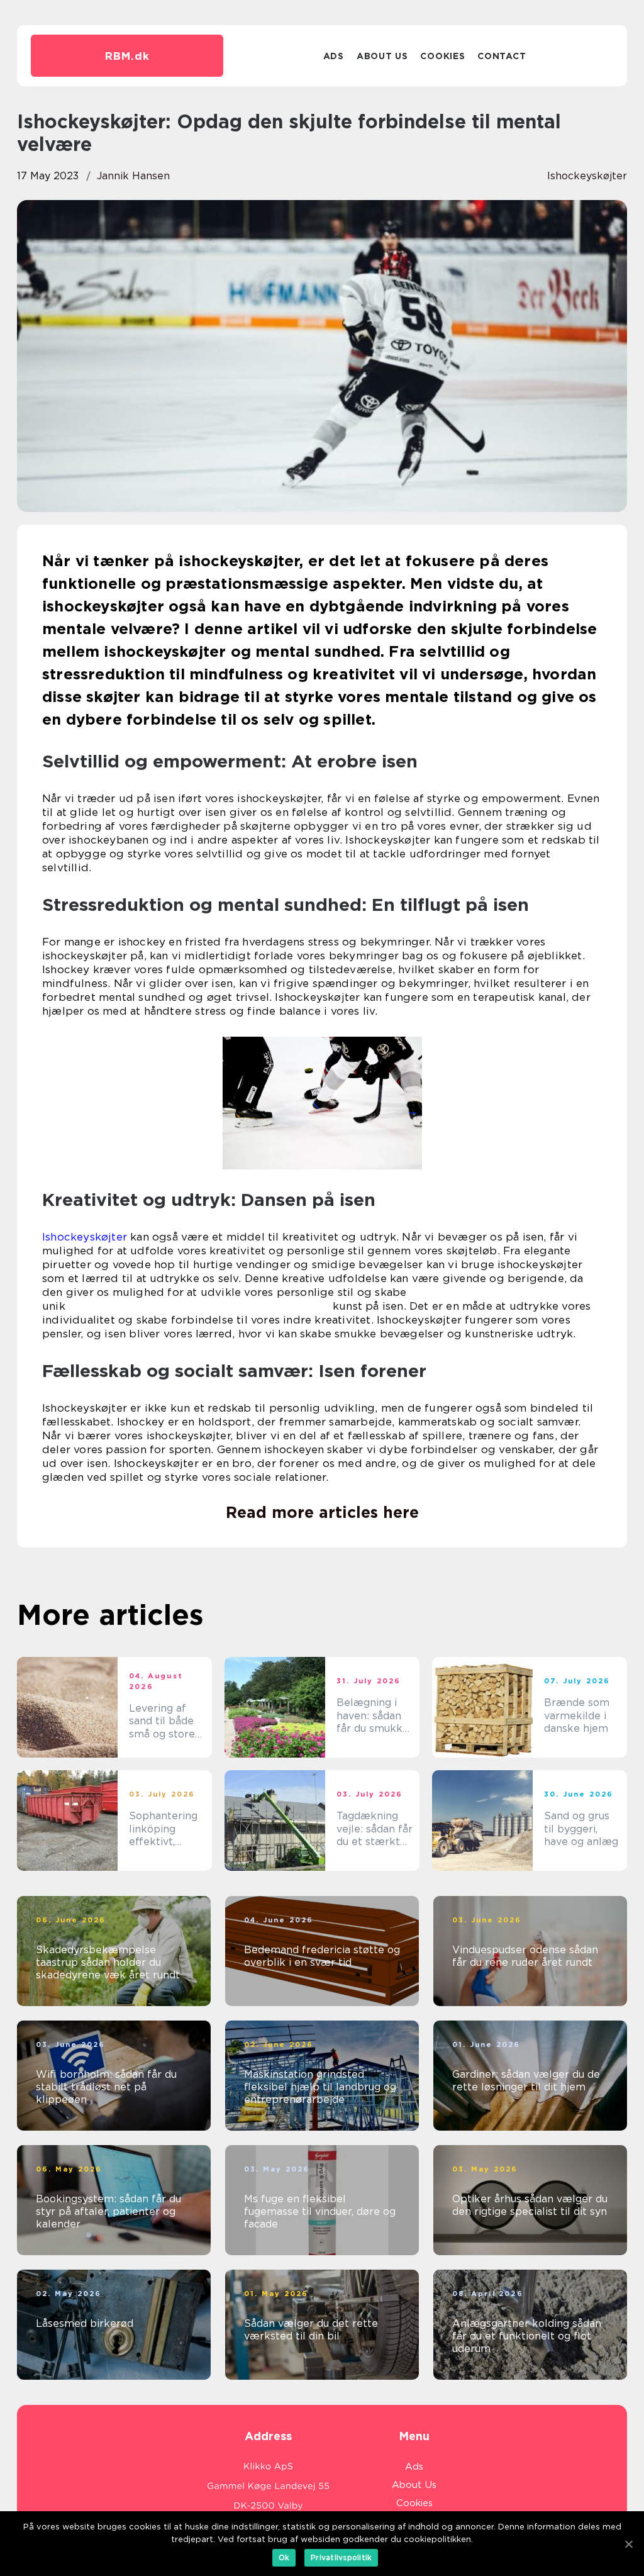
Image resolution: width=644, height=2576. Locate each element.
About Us (382, 56)
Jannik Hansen (133, 176)
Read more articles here (322, 1512)
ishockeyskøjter (587, 176)
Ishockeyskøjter (85, 1237)
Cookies (442, 56)
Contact (502, 56)
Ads (334, 56)
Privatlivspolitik (341, 2557)
